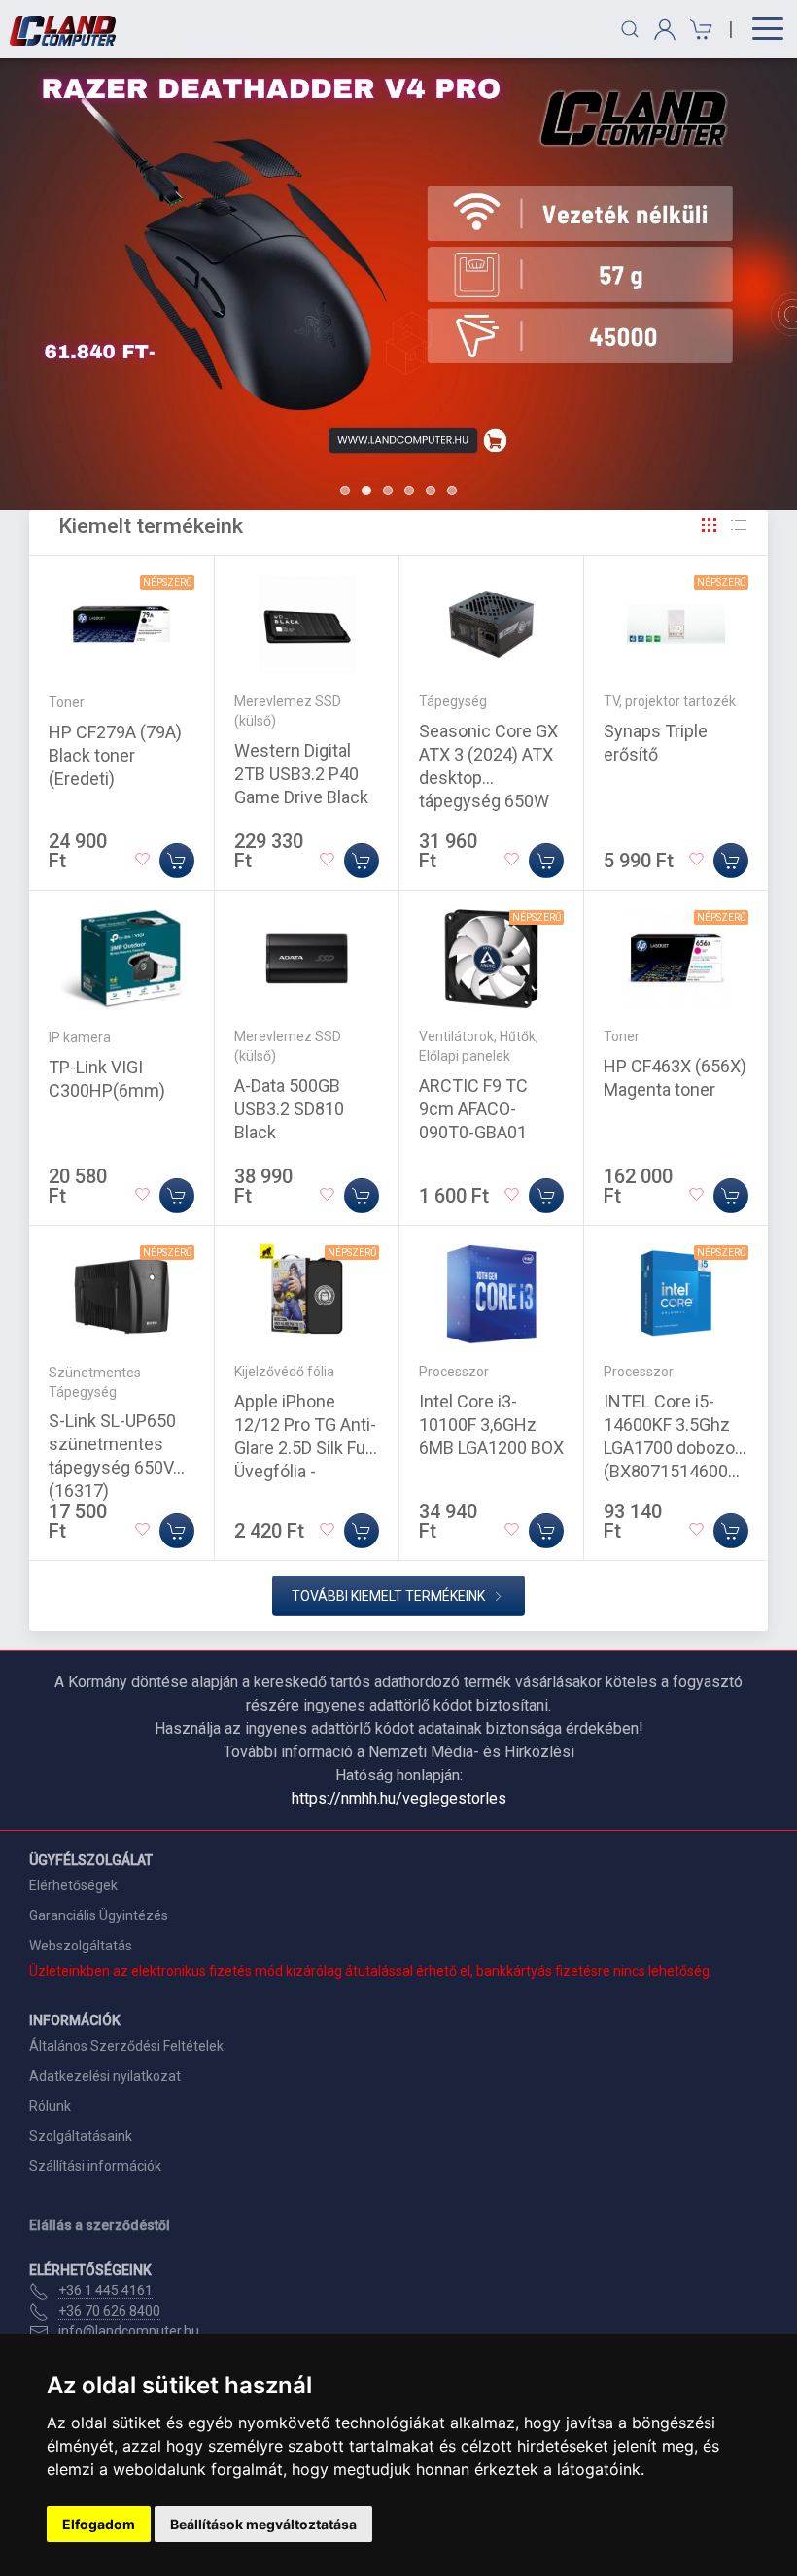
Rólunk (50, 2106)
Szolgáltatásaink (81, 2136)
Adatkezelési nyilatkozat (105, 2076)
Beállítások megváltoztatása (263, 2524)
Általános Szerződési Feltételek (126, 2046)
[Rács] (710, 525)
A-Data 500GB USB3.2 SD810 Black (289, 1109)
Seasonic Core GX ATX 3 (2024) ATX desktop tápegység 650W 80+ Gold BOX (488, 778)
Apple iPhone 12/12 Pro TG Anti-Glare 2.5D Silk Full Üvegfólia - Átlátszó (305, 1448)
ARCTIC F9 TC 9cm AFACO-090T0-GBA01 (473, 1109)
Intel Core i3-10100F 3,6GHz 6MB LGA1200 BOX (491, 1424)
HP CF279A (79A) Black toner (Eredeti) (115, 755)
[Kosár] (698, 30)
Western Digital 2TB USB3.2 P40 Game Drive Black (301, 774)
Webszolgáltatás (81, 1946)
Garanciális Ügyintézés (99, 1915)
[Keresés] (630, 29)
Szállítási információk (95, 2166)
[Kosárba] (177, 861)
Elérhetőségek (73, 1885)
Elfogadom (99, 2524)
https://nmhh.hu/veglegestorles (399, 1798)
